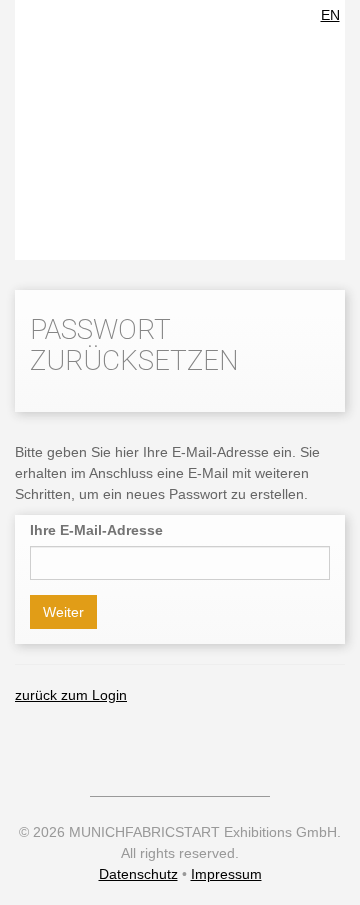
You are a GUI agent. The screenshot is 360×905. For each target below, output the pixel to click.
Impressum (226, 874)
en (330, 15)
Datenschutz (138, 874)
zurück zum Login (71, 695)
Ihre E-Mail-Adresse (96, 530)
